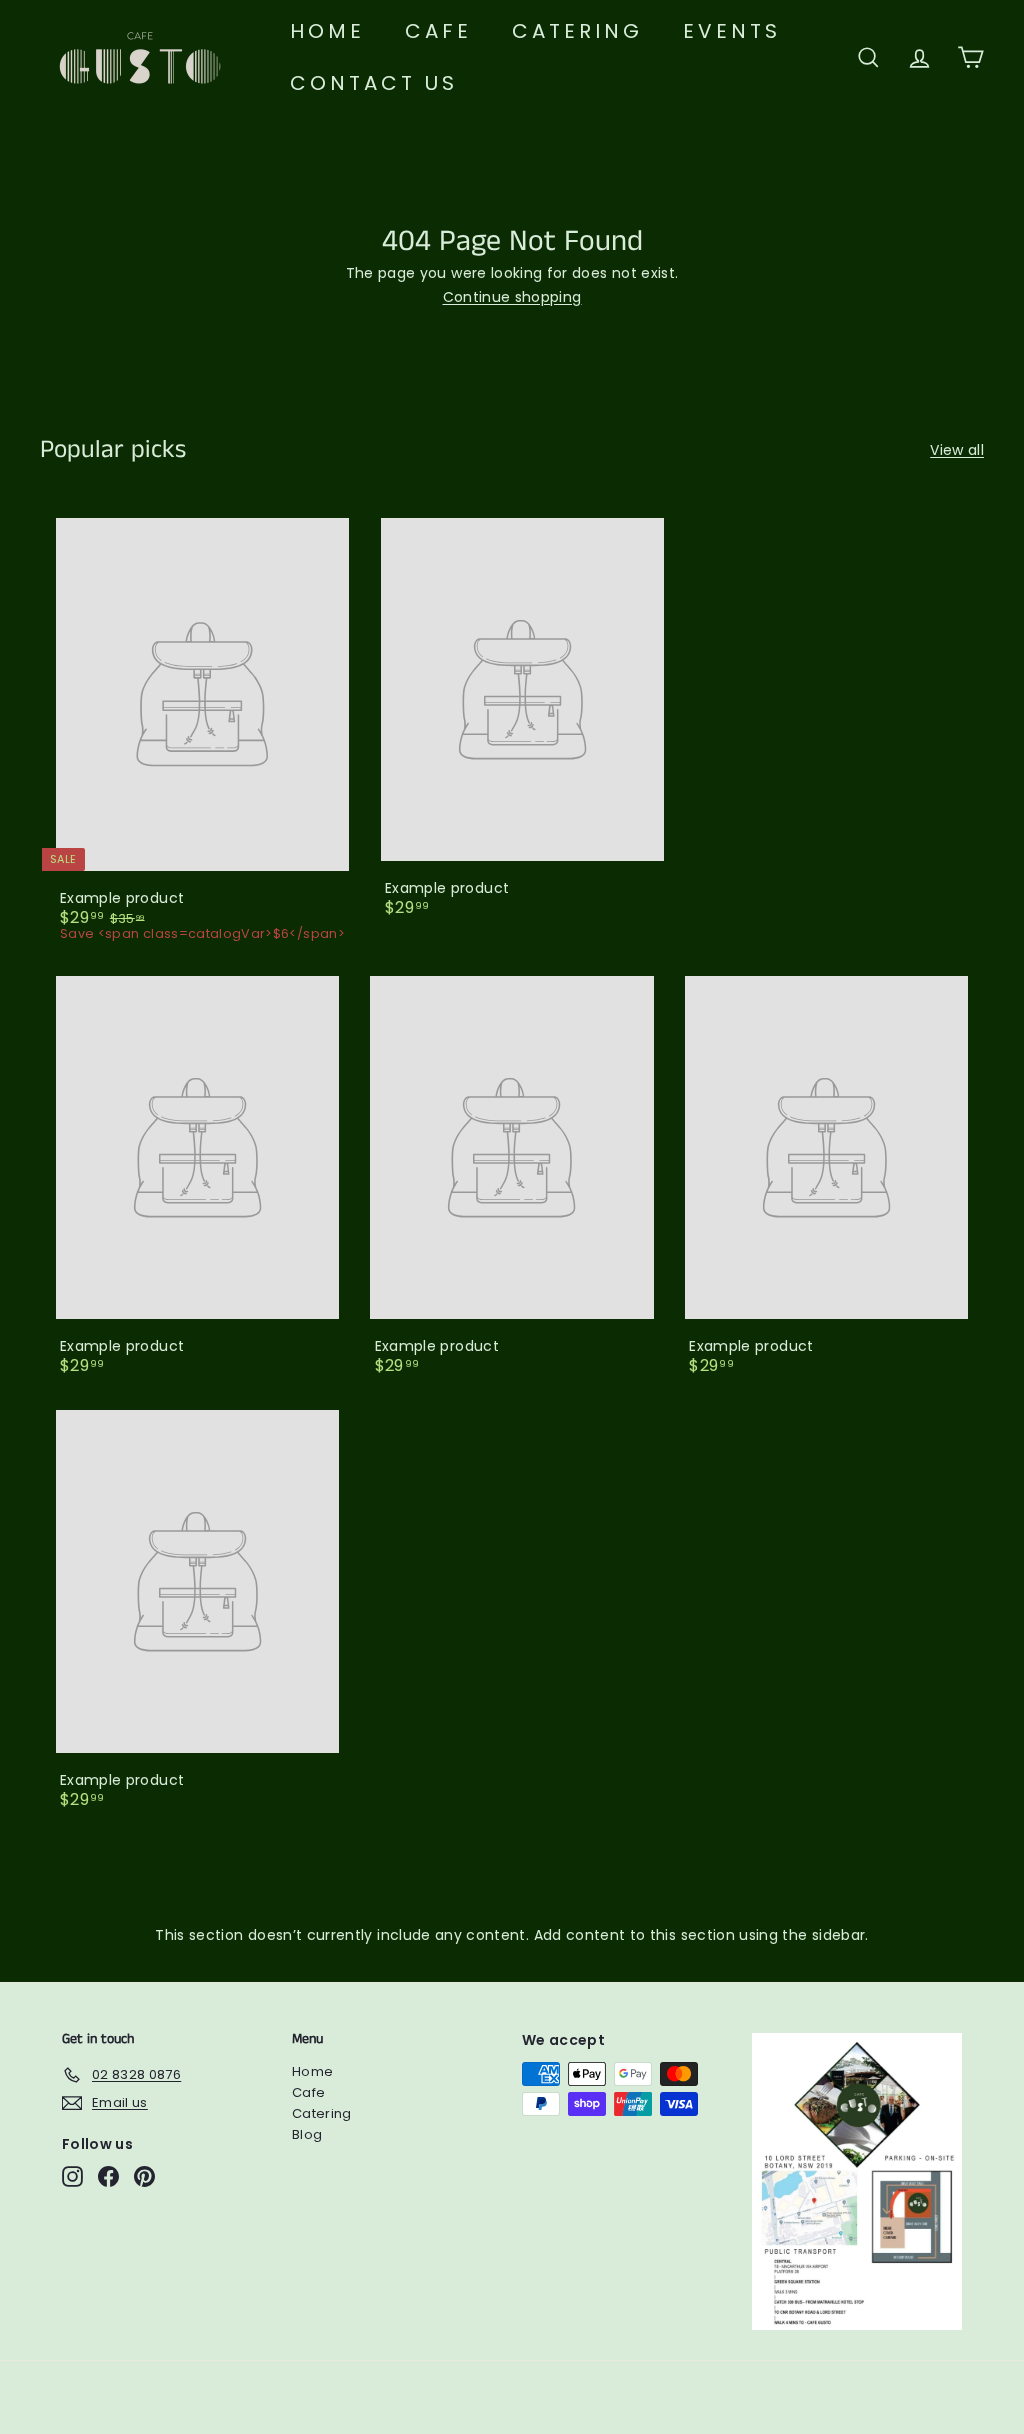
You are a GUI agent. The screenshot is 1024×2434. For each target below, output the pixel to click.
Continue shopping (512, 297)
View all (957, 450)
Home (327, 31)
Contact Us (374, 83)
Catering (577, 31)
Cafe (438, 31)
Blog (307, 2134)
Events (732, 31)
